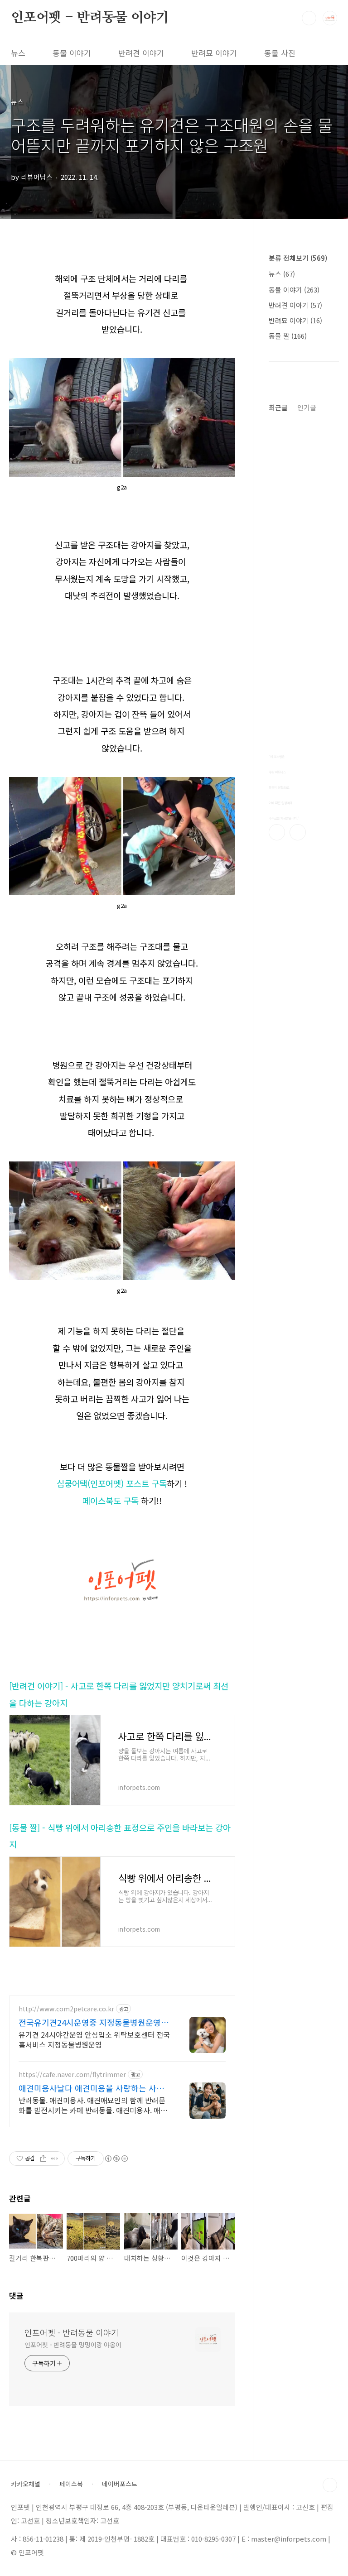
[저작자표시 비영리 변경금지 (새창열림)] (116, 2159)
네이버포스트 (120, 2484)
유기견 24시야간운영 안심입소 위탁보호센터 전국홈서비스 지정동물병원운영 (94, 2039)
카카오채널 (26, 2484)
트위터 (298, 832)
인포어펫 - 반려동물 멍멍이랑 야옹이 (73, 2345)
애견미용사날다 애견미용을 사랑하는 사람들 (91, 2088)
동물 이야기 (72, 53)
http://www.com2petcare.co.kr (66, 2009)
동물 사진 (280, 53)
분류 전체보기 (298, 258)
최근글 (278, 407)
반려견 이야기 (141, 53)
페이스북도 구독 (111, 1500)
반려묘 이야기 (214, 53)
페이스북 (277, 832)
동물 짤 (288, 336)
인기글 (307, 407)
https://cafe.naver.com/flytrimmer (72, 2075)
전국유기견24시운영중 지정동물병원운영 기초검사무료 (95, 2022)
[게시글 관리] (55, 2159)
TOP (330, 2485)
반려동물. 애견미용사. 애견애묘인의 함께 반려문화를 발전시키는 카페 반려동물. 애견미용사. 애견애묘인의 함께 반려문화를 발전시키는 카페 (93, 2105)
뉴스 (18, 53)
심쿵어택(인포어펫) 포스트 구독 (112, 1483)
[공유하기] (43, 2159)
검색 (309, 18)
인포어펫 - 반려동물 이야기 (90, 18)
